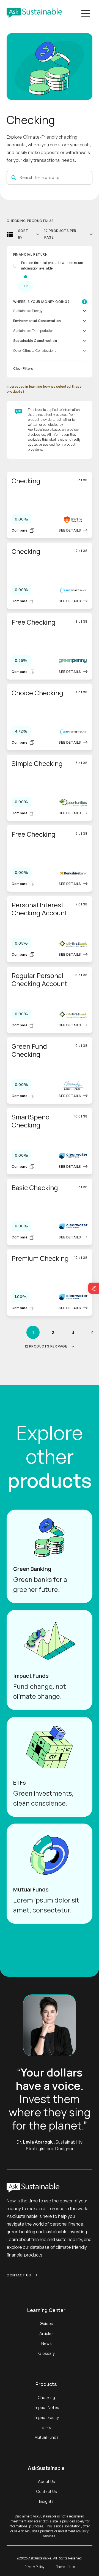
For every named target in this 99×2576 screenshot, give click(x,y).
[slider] (25, 277)
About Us (46, 2481)
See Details (70, 530)
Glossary (46, 2353)
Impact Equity (46, 2417)
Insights (46, 2501)
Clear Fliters (23, 368)
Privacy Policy (34, 2567)
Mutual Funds (46, 2437)
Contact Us (19, 2275)
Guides (46, 2323)
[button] (86, 13)
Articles (46, 2333)
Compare (19, 530)
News (46, 2343)
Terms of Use (65, 2567)
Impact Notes (46, 2407)
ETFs (46, 2427)
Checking (46, 2397)
